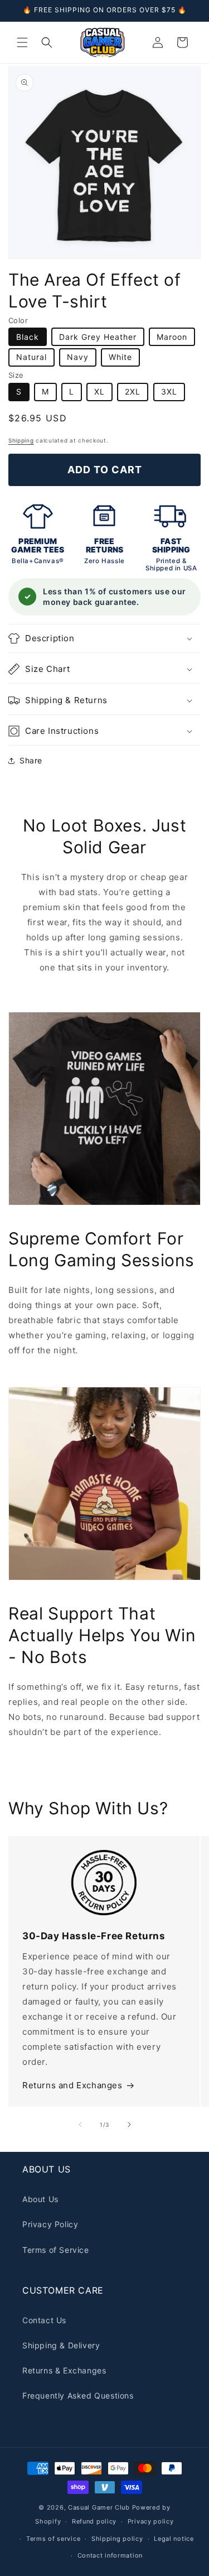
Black (28, 337)
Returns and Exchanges (72, 2085)
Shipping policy (117, 2539)
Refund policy (94, 2521)
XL (99, 391)
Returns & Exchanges (64, 2370)
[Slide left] (80, 2125)
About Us (40, 2199)
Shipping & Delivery (61, 2345)
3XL (169, 391)
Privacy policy (151, 2521)
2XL (133, 391)
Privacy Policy (50, 2224)
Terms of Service (56, 2250)
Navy (78, 357)
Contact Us (44, 2320)
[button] (22, 42)
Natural (31, 357)
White (120, 357)
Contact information (110, 2555)
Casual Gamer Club (99, 2507)
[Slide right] (129, 2125)
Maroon (172, 337)
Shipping (21, 440)
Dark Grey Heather (98, 337)
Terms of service (53, 2539)
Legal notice (174, 2539)
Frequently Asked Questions (78, 2395)
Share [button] (31, 760)
